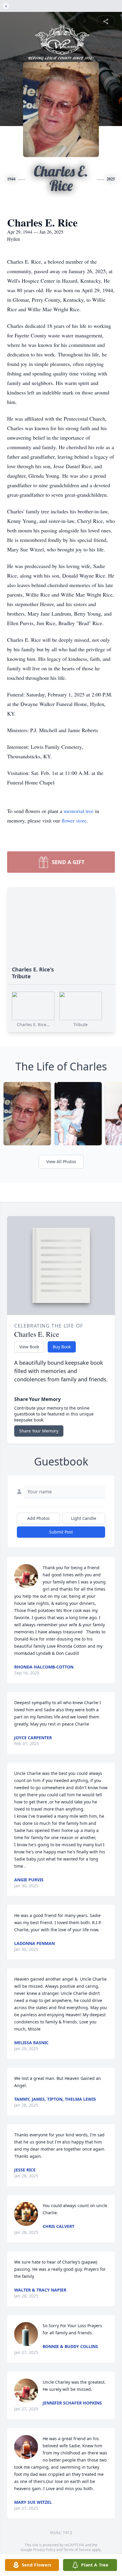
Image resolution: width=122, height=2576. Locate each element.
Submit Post (61, 1532)
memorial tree (79, 811)
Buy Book (62, 1347)
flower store (74, 820)
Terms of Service (77, 2550)
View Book (29, 1347)
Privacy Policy (44, 2550)
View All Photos (61, 1162)
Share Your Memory (39, 1431)
